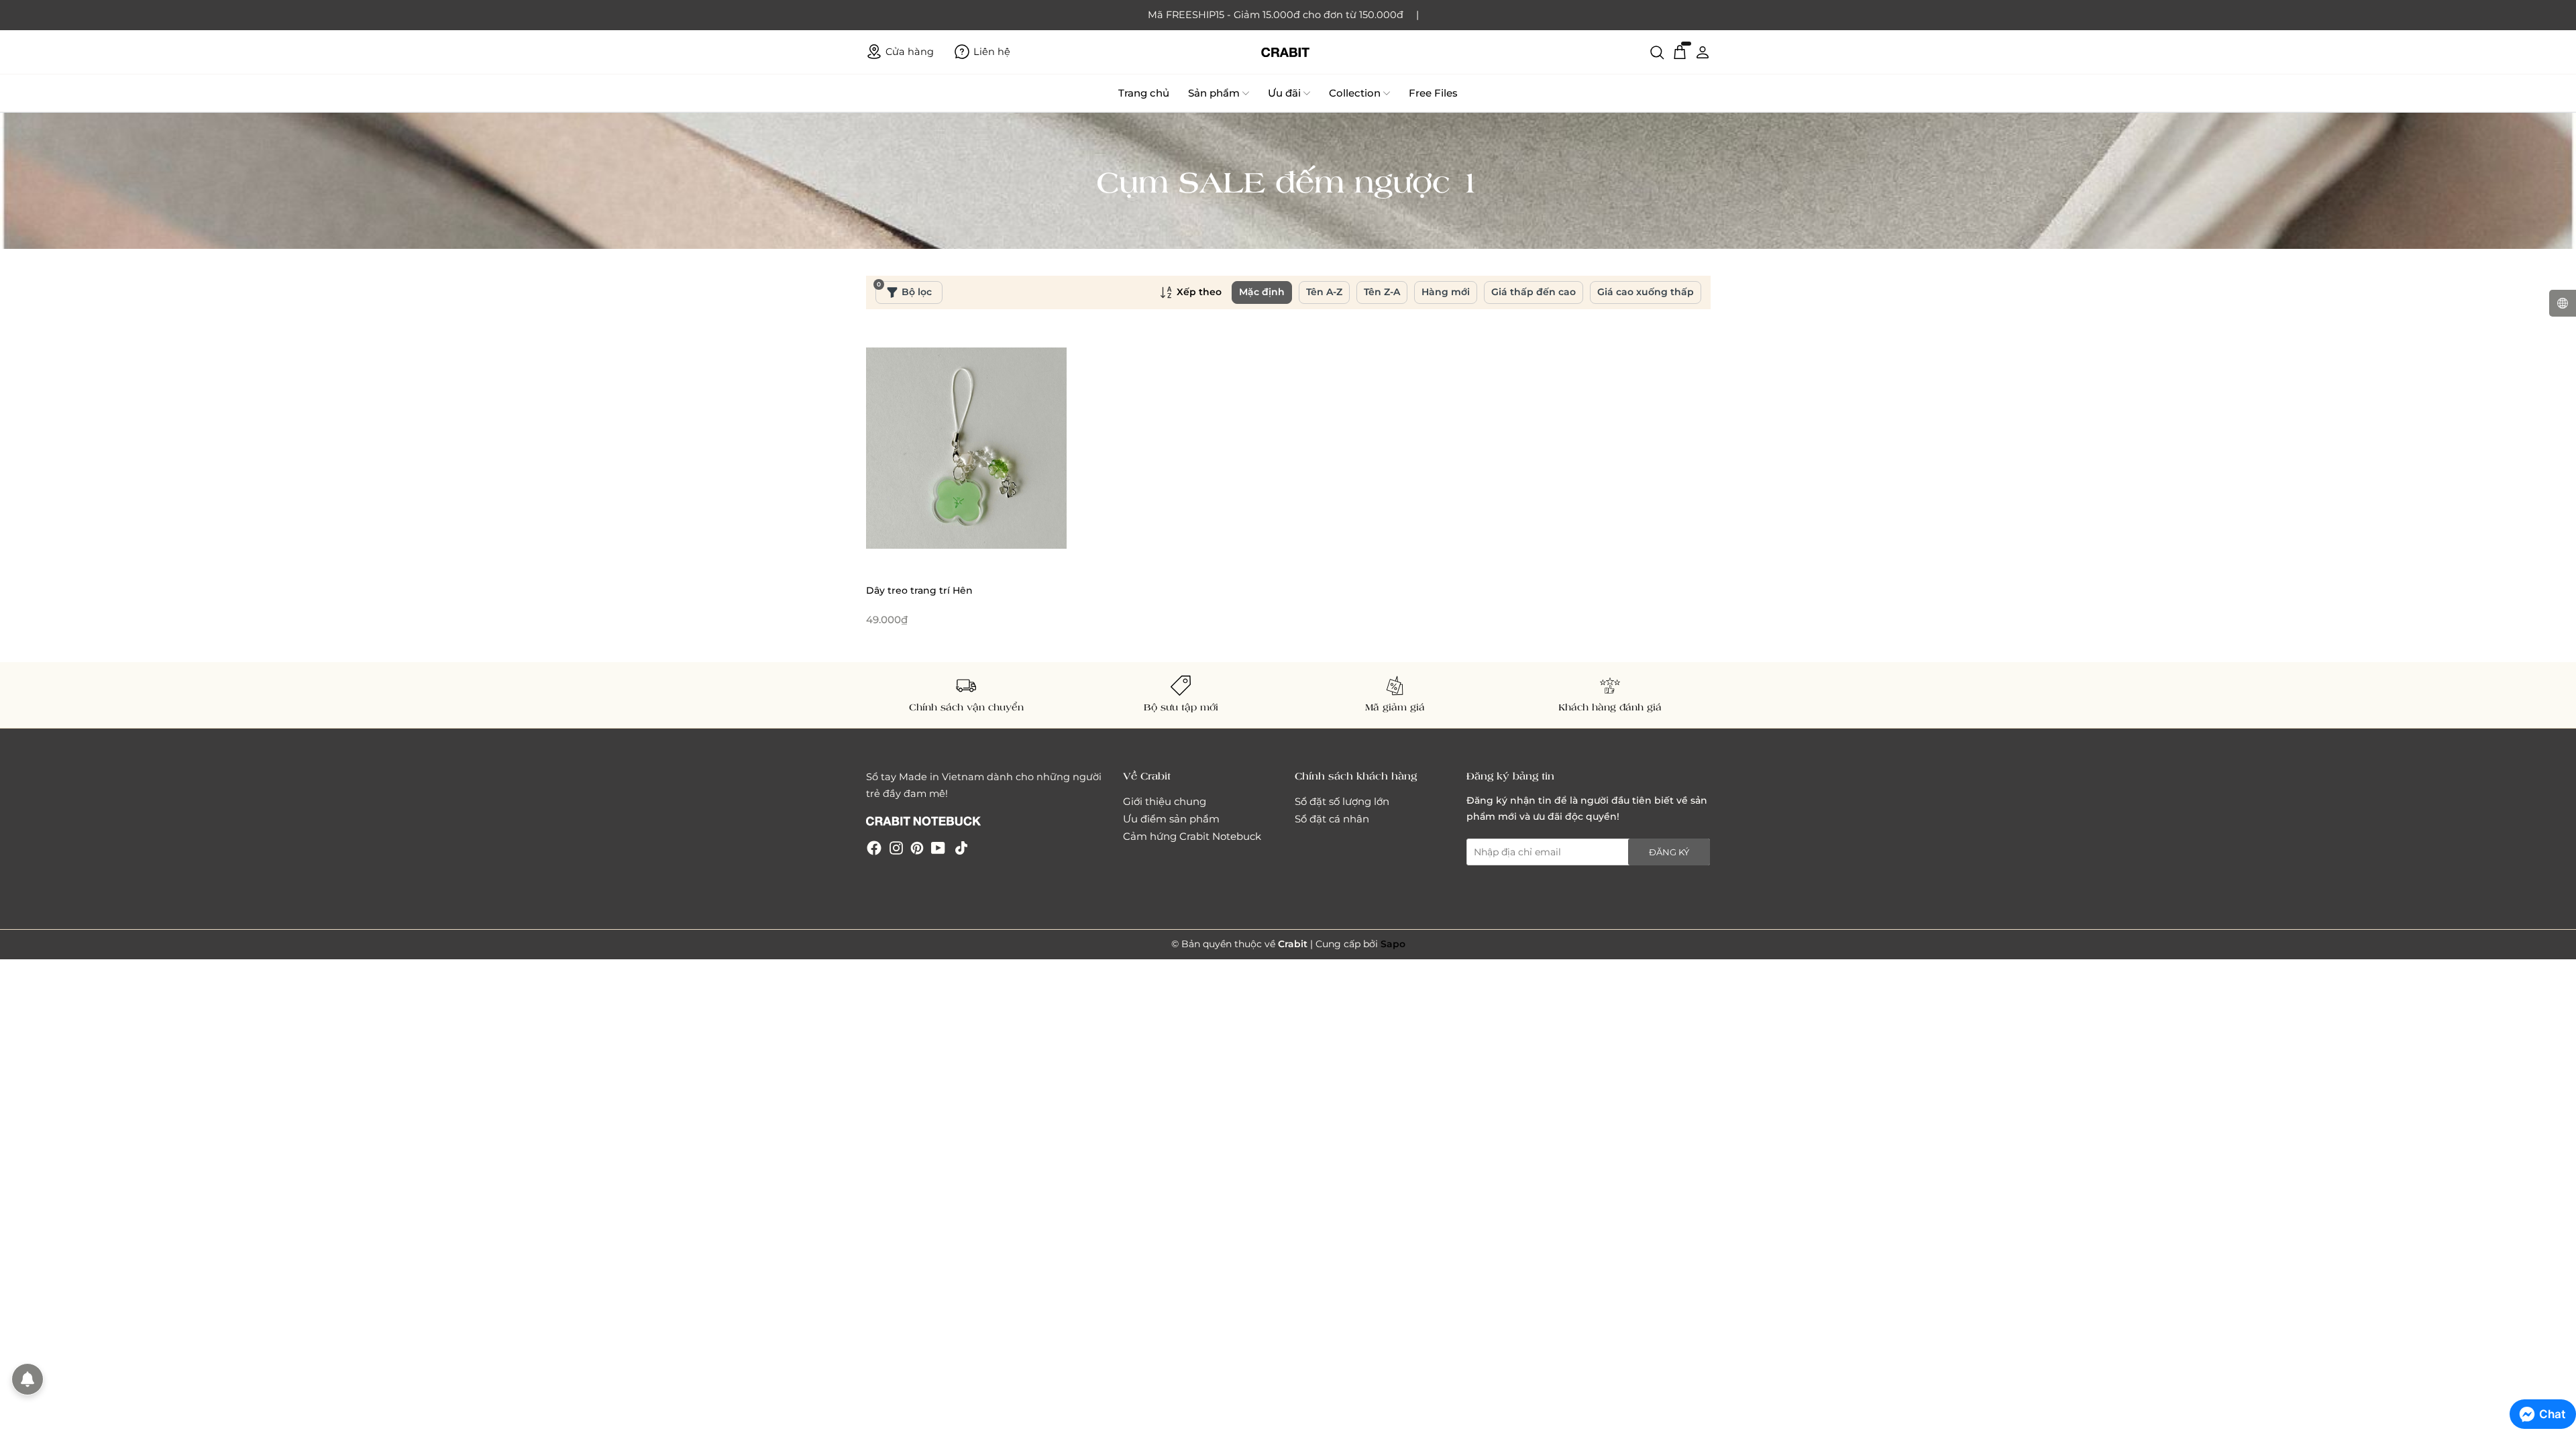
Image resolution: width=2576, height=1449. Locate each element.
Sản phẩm (1214, 93)
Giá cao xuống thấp (1646, 292)
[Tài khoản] (1703, 52)
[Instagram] (896, 847)
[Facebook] (874, 847)
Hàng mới (1446, 292)
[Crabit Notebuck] (1288, 52)
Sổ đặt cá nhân (1332, 819)
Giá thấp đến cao (1534, 292)
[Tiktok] (961, 847)
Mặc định (1262, 292)
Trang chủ (1144, 93)
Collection (1355, 93)
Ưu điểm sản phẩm (1171, 819)
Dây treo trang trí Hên (919, 590)
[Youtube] (938, 847)
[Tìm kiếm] (1657, 52)
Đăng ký (1669, 852)
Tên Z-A (1382, 292)
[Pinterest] (917, 847)
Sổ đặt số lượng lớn (1342, 801)
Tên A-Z (1324, 292)
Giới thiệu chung (1165, 801)
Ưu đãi (1284, 93)
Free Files (1433, 93)
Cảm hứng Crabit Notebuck (1192, 836)
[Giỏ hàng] (1680, 52)
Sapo (1393, 944)
